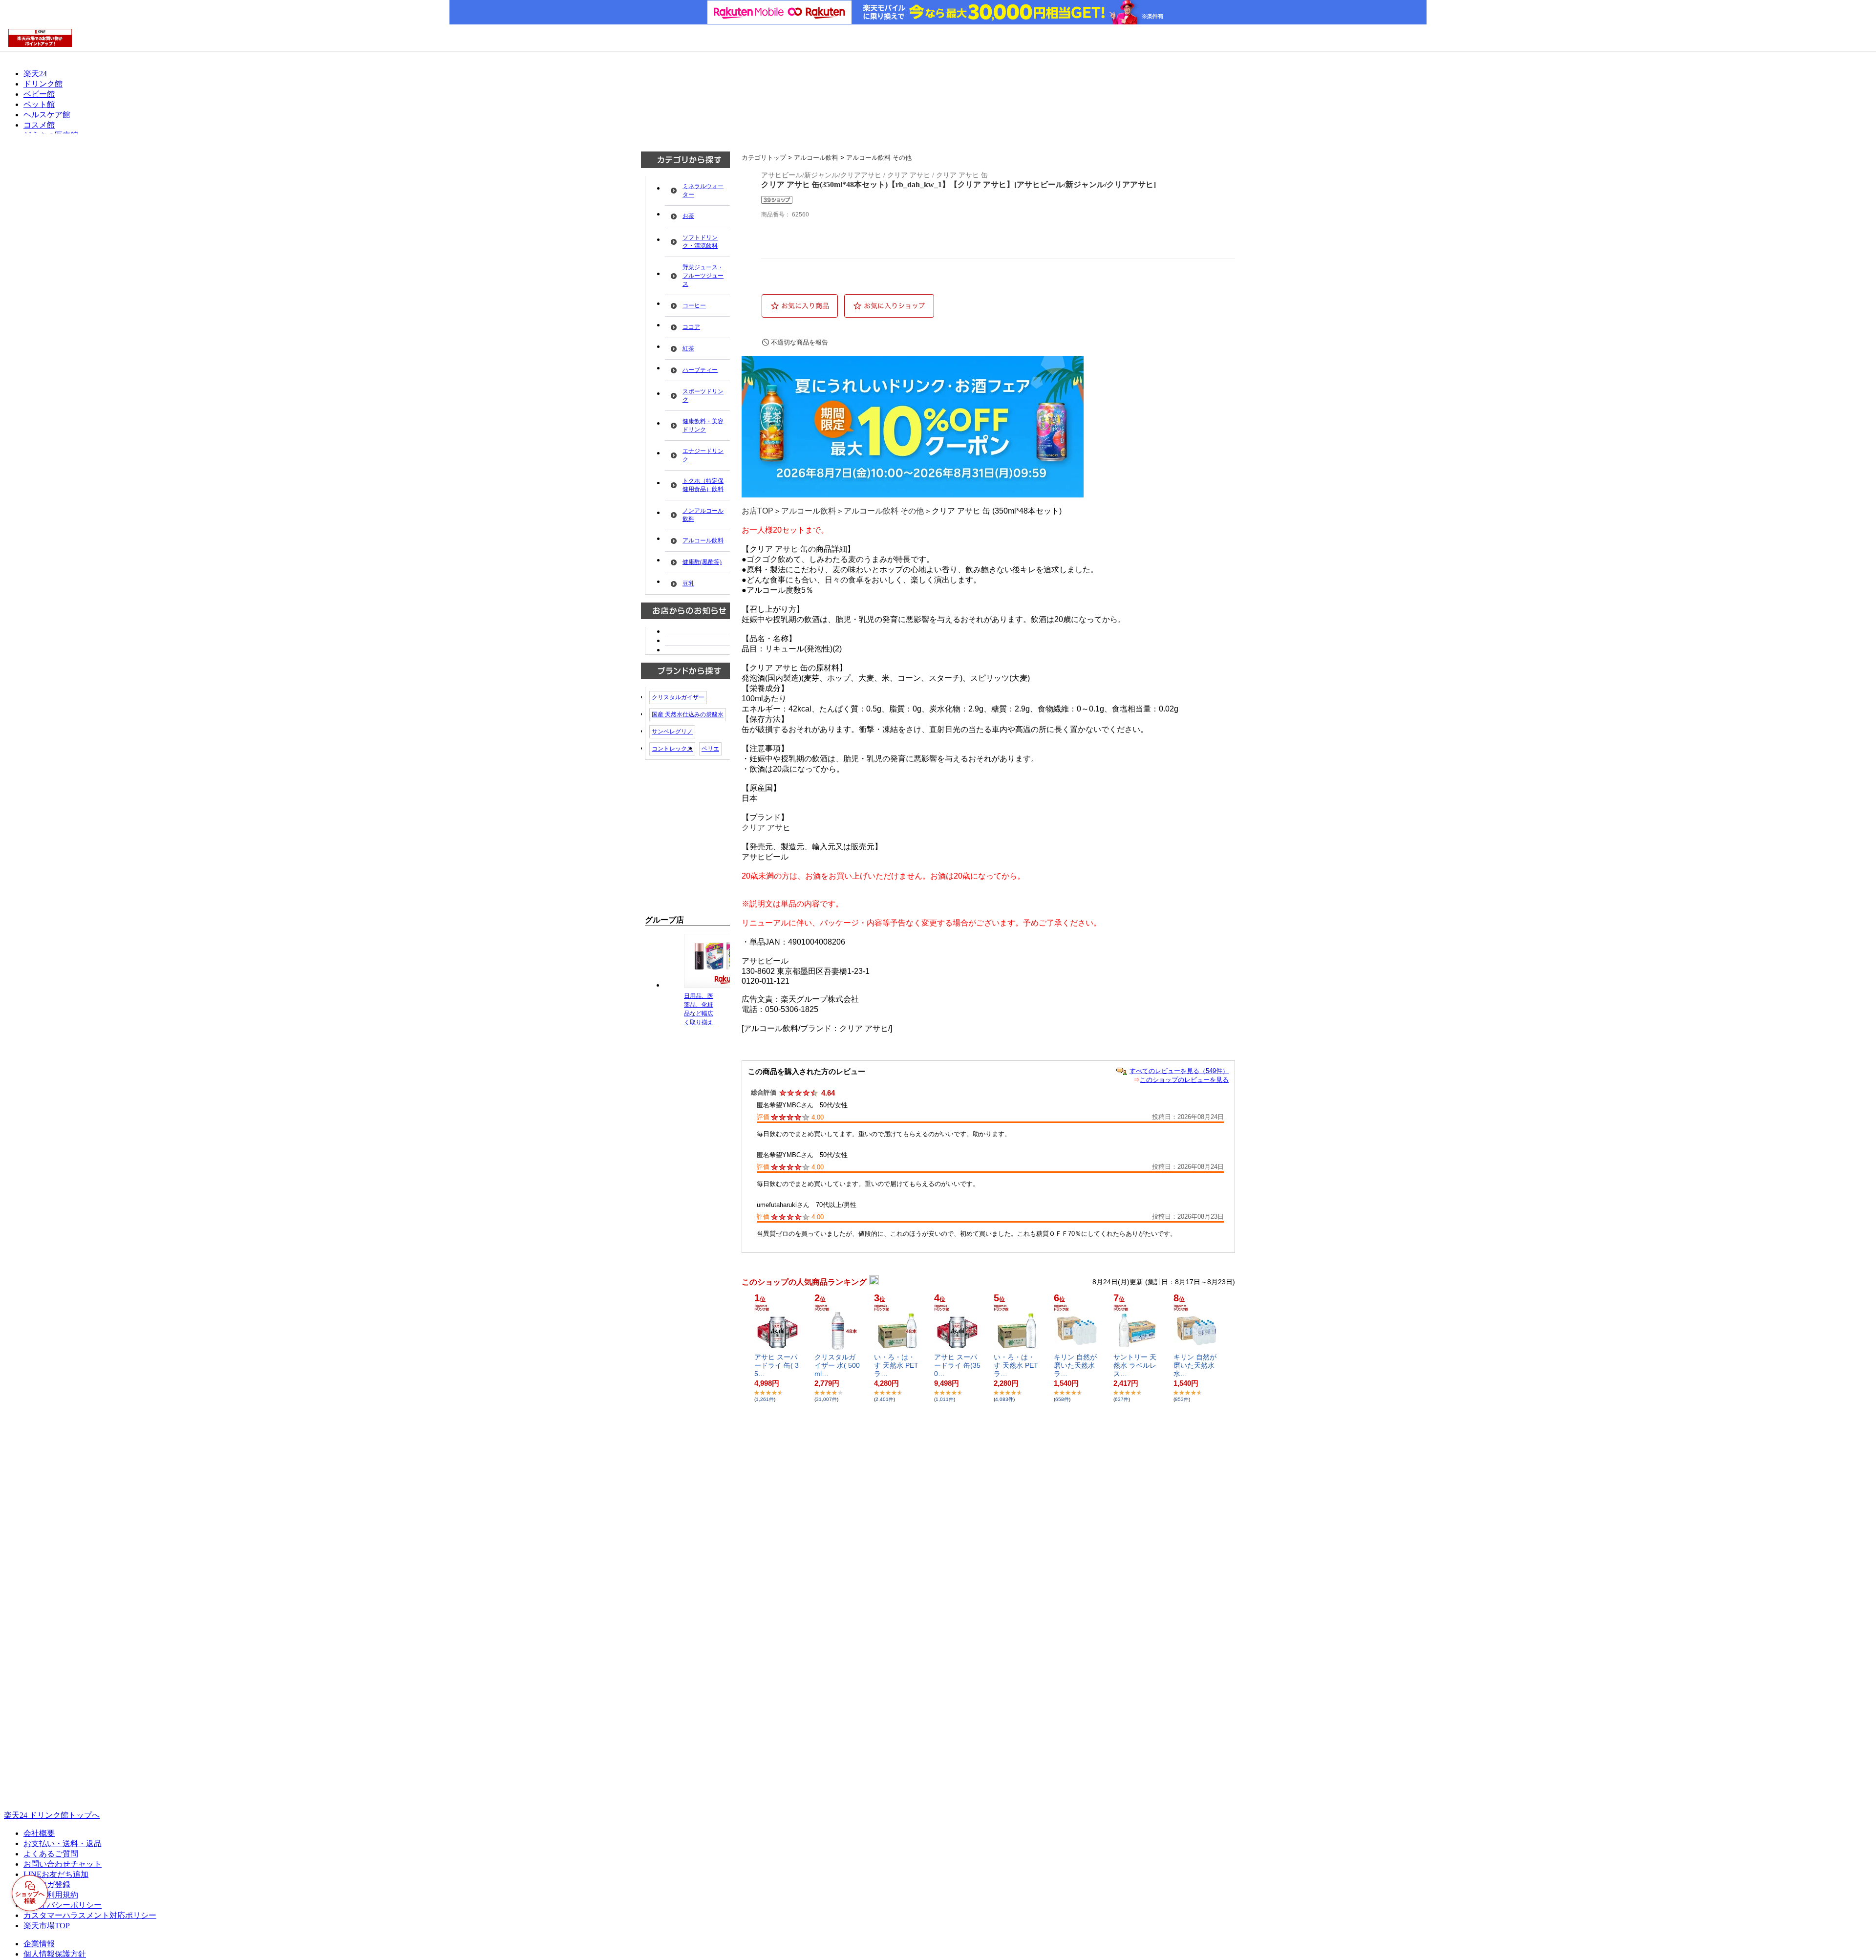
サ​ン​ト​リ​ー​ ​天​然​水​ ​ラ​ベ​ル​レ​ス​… (1135, 1365)
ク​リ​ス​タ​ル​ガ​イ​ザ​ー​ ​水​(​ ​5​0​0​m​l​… (837, 1365)
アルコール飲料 (816, 158)
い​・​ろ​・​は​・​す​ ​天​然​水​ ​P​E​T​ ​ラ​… (897, 1365)
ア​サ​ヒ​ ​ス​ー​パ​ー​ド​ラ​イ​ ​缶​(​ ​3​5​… (777, 1365)
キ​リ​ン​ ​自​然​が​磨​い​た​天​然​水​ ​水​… (1195, 1365)
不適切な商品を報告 (799, 342)
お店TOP (757, 511)
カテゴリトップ (764, 158)
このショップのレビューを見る (1184, 1080)
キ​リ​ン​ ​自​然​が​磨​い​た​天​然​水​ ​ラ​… (1075, 1365)
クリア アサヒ (766, 828)
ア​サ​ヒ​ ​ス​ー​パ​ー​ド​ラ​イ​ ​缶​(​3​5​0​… (957, 1365)
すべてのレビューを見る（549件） (1179, 1071)
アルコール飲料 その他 (879, 158)
